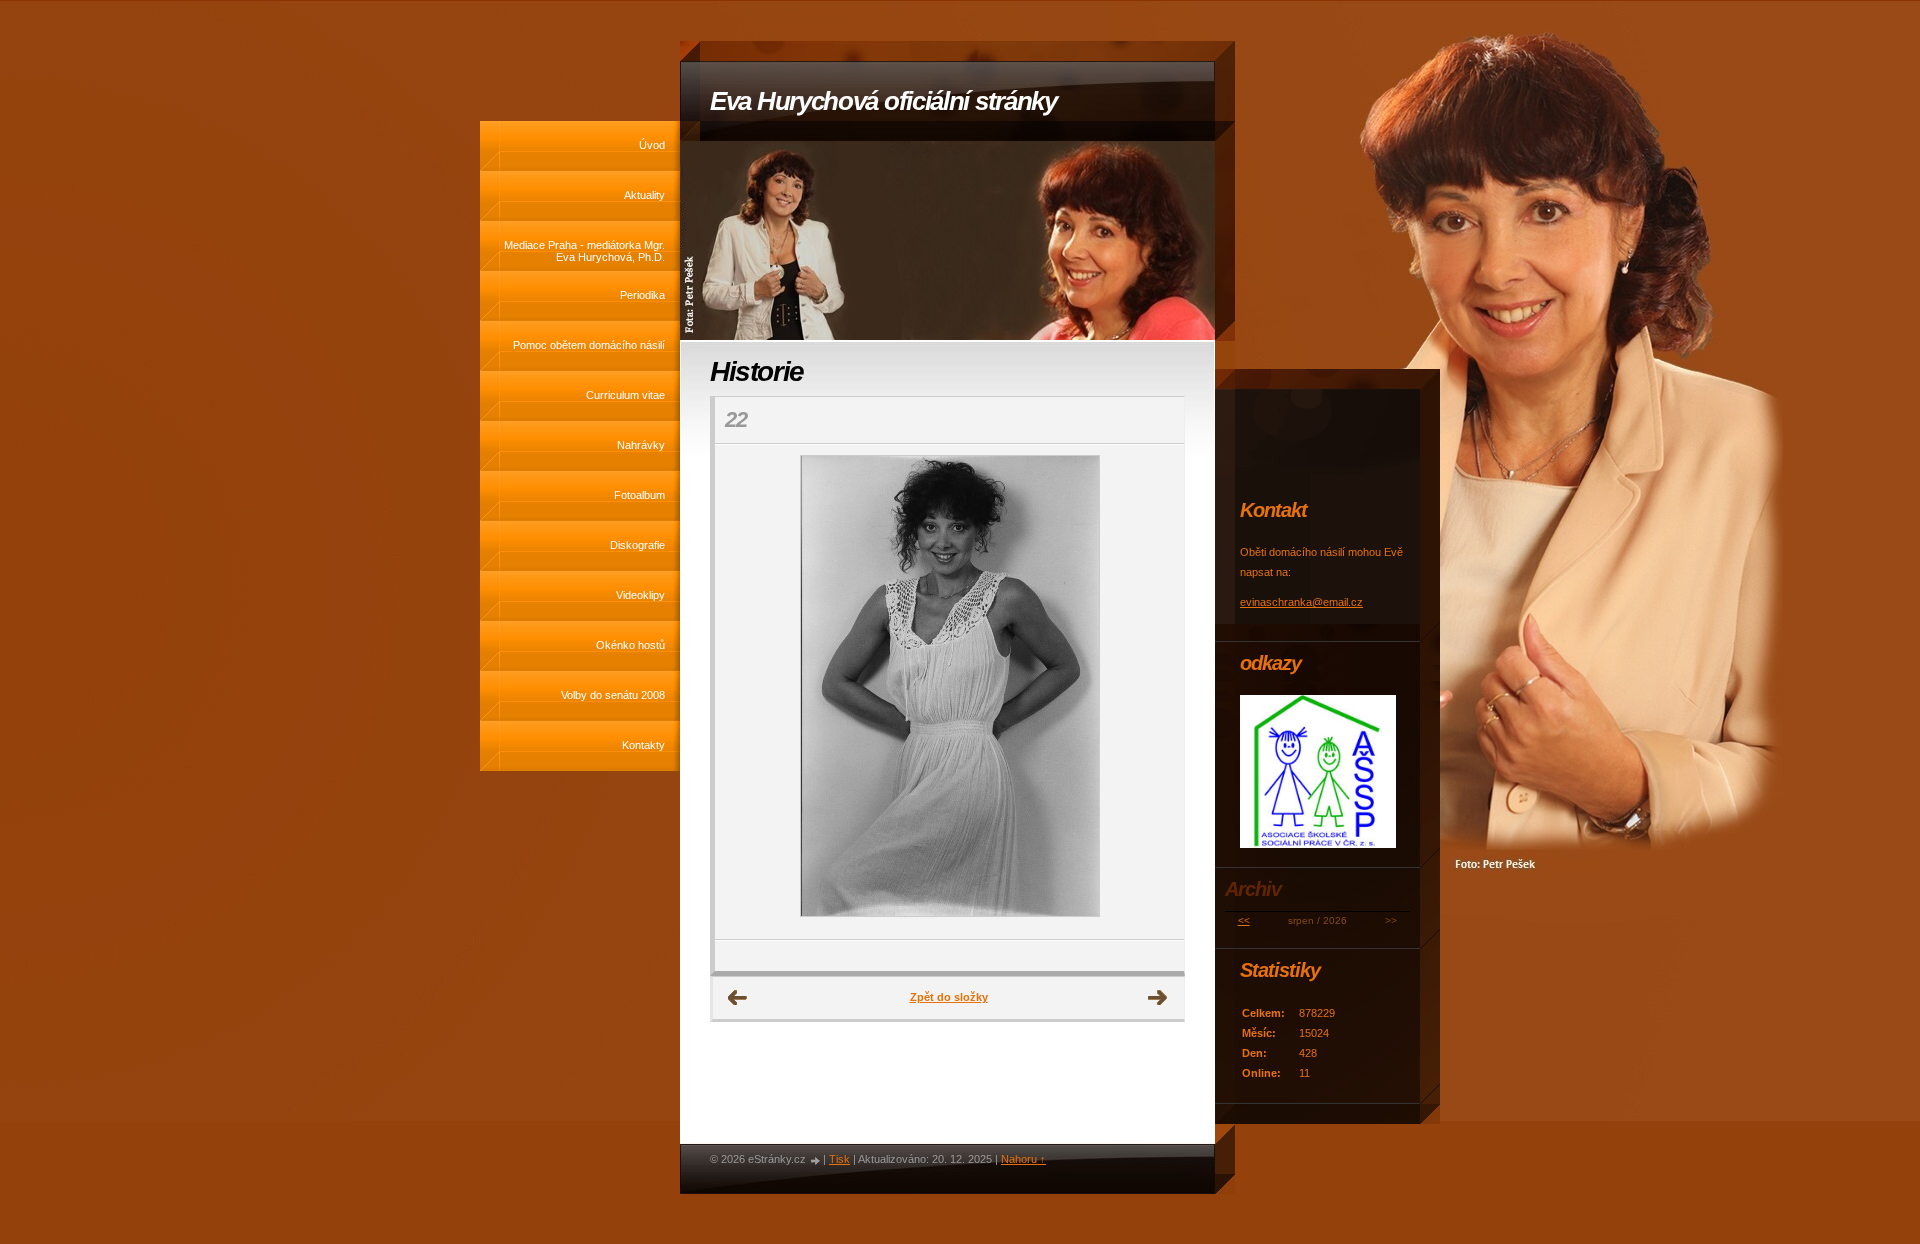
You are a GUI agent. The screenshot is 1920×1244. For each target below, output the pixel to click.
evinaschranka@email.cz (1301, 602)
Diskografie (637, 545)
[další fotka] (1151, 692)
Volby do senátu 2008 (613, 695)
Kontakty (643, 745)
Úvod (652, 145)
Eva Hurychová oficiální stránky (883, 101)
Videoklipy (640, 595)
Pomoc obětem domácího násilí (589, 345)
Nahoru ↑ (1023, 1159)
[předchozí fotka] (747, 692)
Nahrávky (641, 445)
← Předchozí (738, 998)
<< (1244, 920)
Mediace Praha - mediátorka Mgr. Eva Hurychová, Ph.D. (584, 251)
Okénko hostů (630, 645)
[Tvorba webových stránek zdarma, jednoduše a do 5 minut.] (816, 1160)
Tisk (839, 1159)
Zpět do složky (949, 997)
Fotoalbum (639, 495)
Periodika (642, 295)
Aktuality (644, 195)
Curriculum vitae (625, 395)
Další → (1158, 998)
